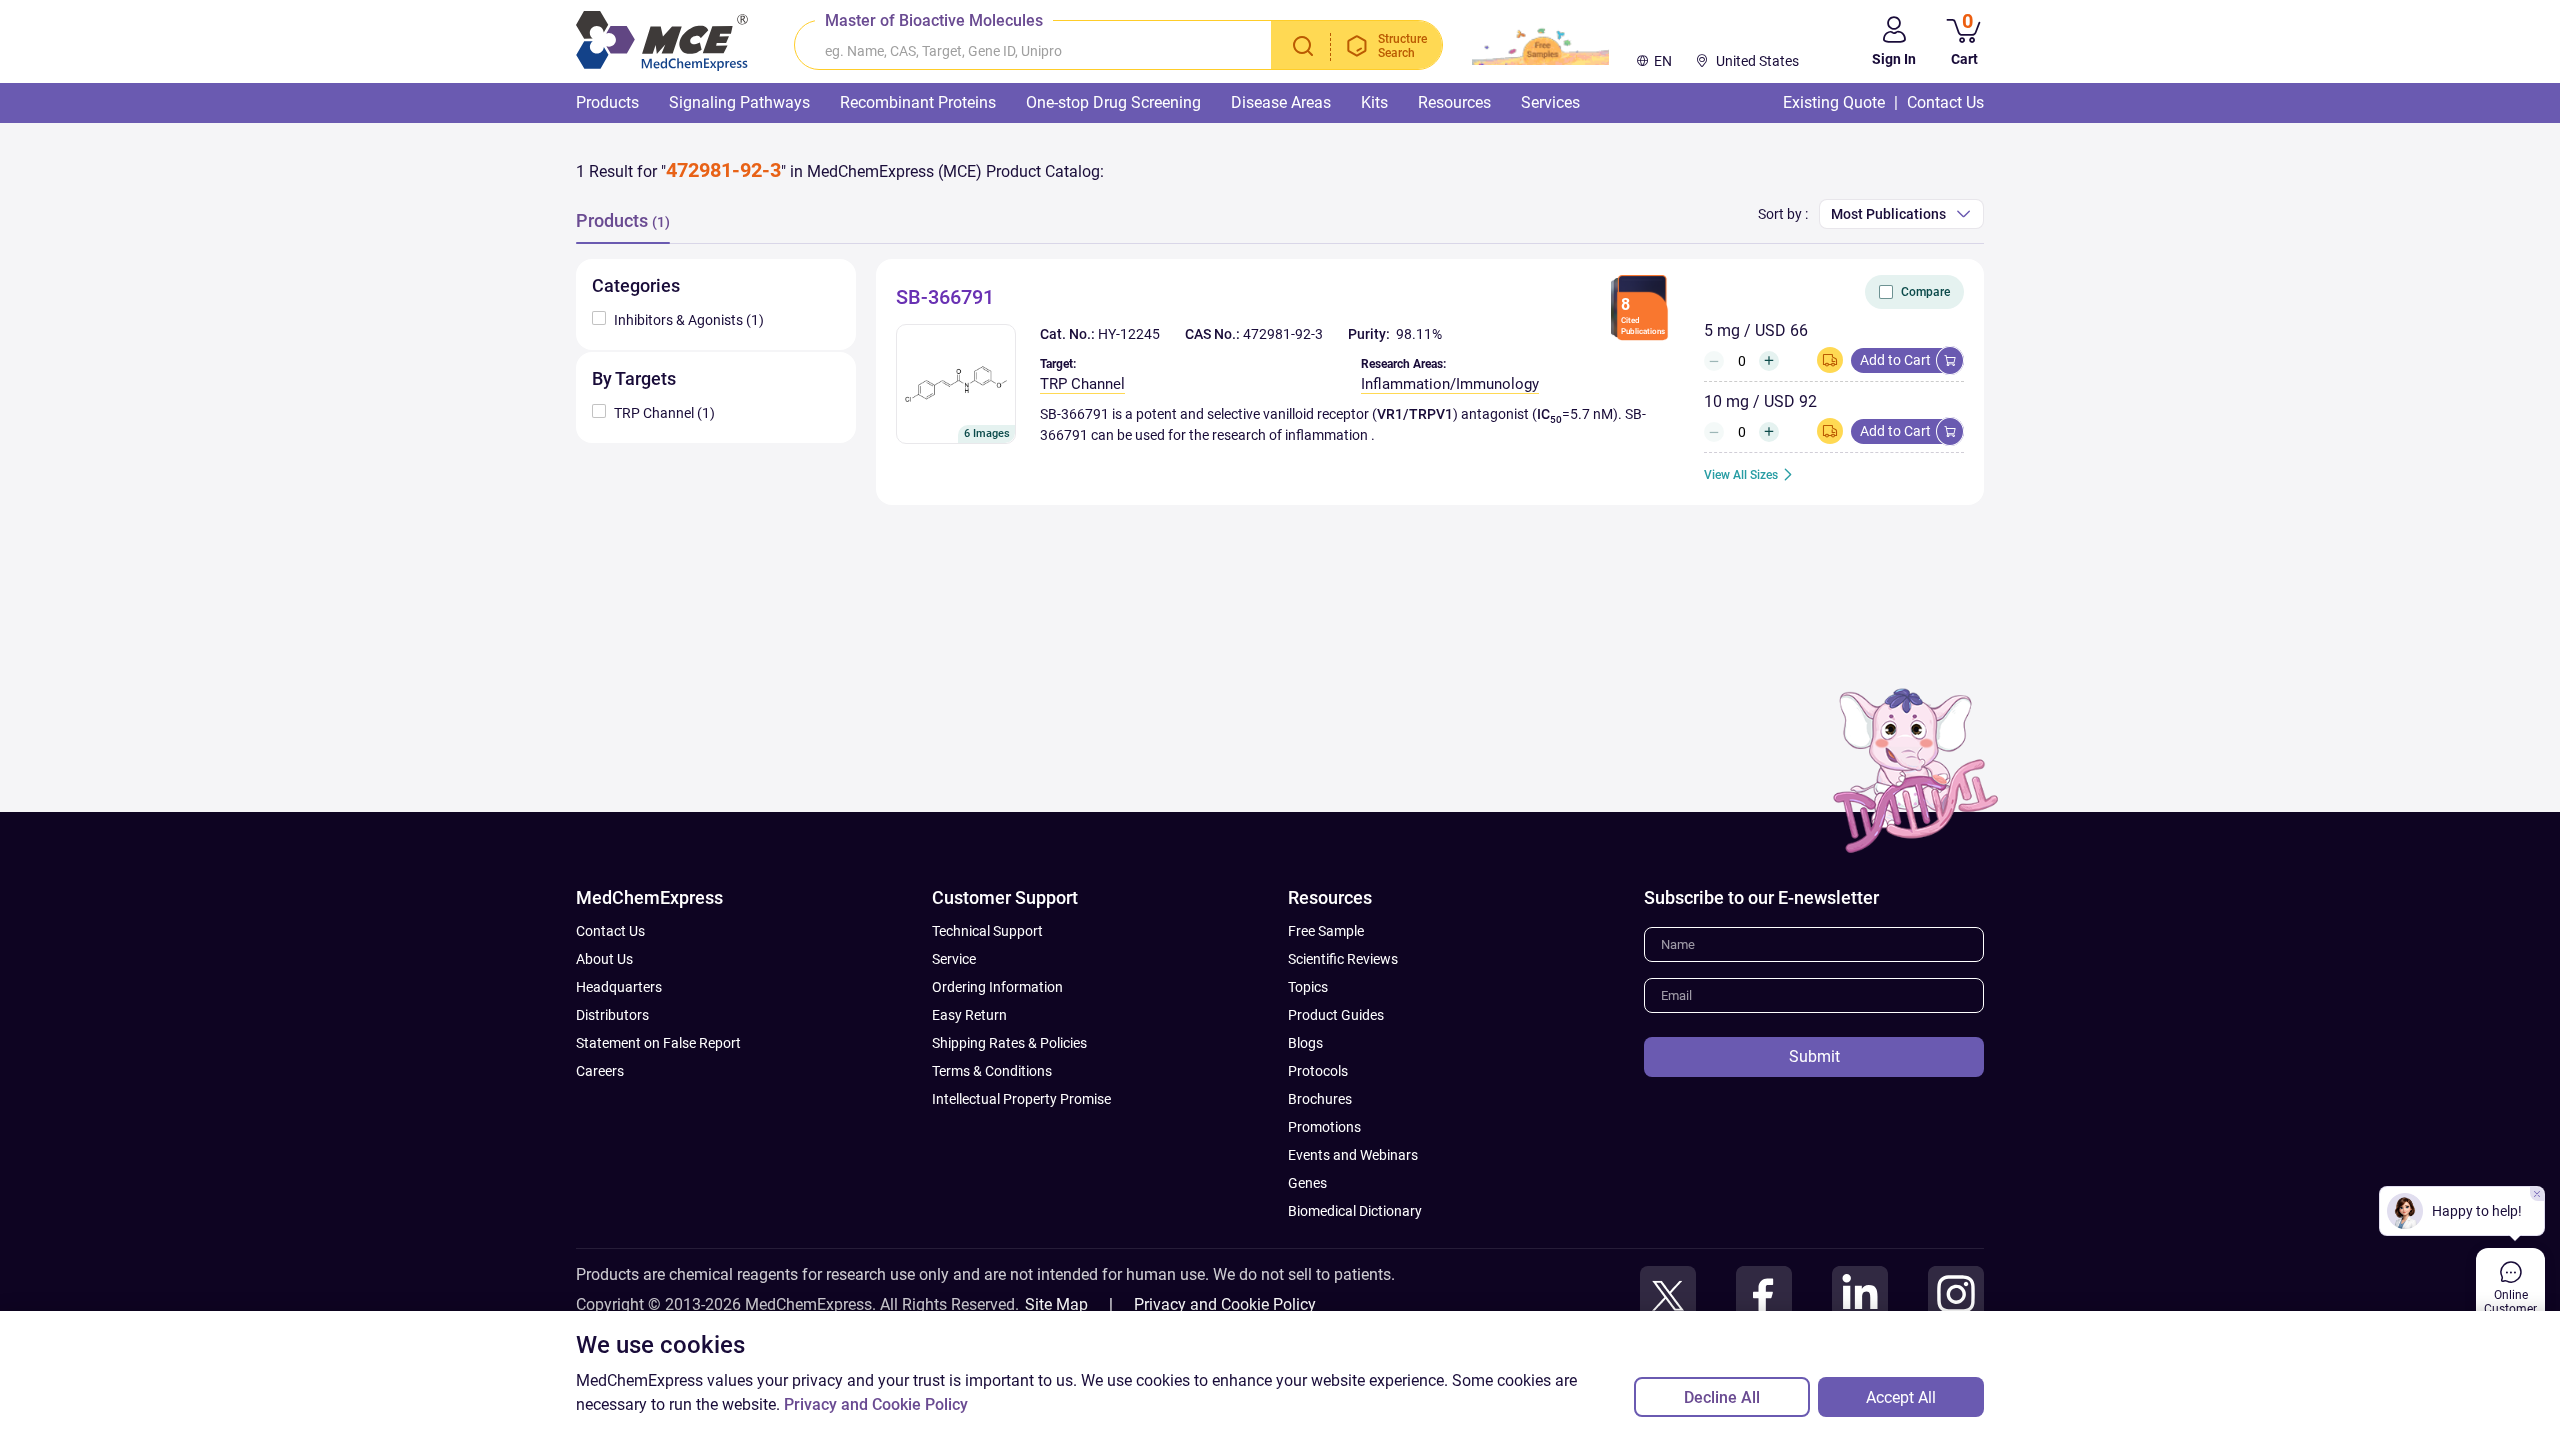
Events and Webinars (1353, 1155)
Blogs (1305, 1043)
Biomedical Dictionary (1355, 1211)
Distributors (612, 1015)
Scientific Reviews (1343, 959)
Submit (1814, 1056)
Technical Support (987, 931)
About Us (604, 959)
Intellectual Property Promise (1021, 1099)
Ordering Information (997, 987)
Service (954, 959)
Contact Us (610, 931)
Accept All (1901, 1397)
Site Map (1056, 1304)
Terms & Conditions (992, 1071)
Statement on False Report (658, 1043)
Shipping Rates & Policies (1009, 1043)
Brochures (1320, 1099)
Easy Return (969, 1015)
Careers (600, 1071)
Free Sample (1326, 931)
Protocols (1318, 1071)
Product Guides (1336, 1015)
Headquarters (619, 987)
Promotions (1324, 1127)
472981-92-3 (1283, 334)
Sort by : (1783, 214)
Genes (1307, 1183)
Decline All (1722, 1397)
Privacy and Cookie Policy (1225, 1304)
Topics (1308, 987)
